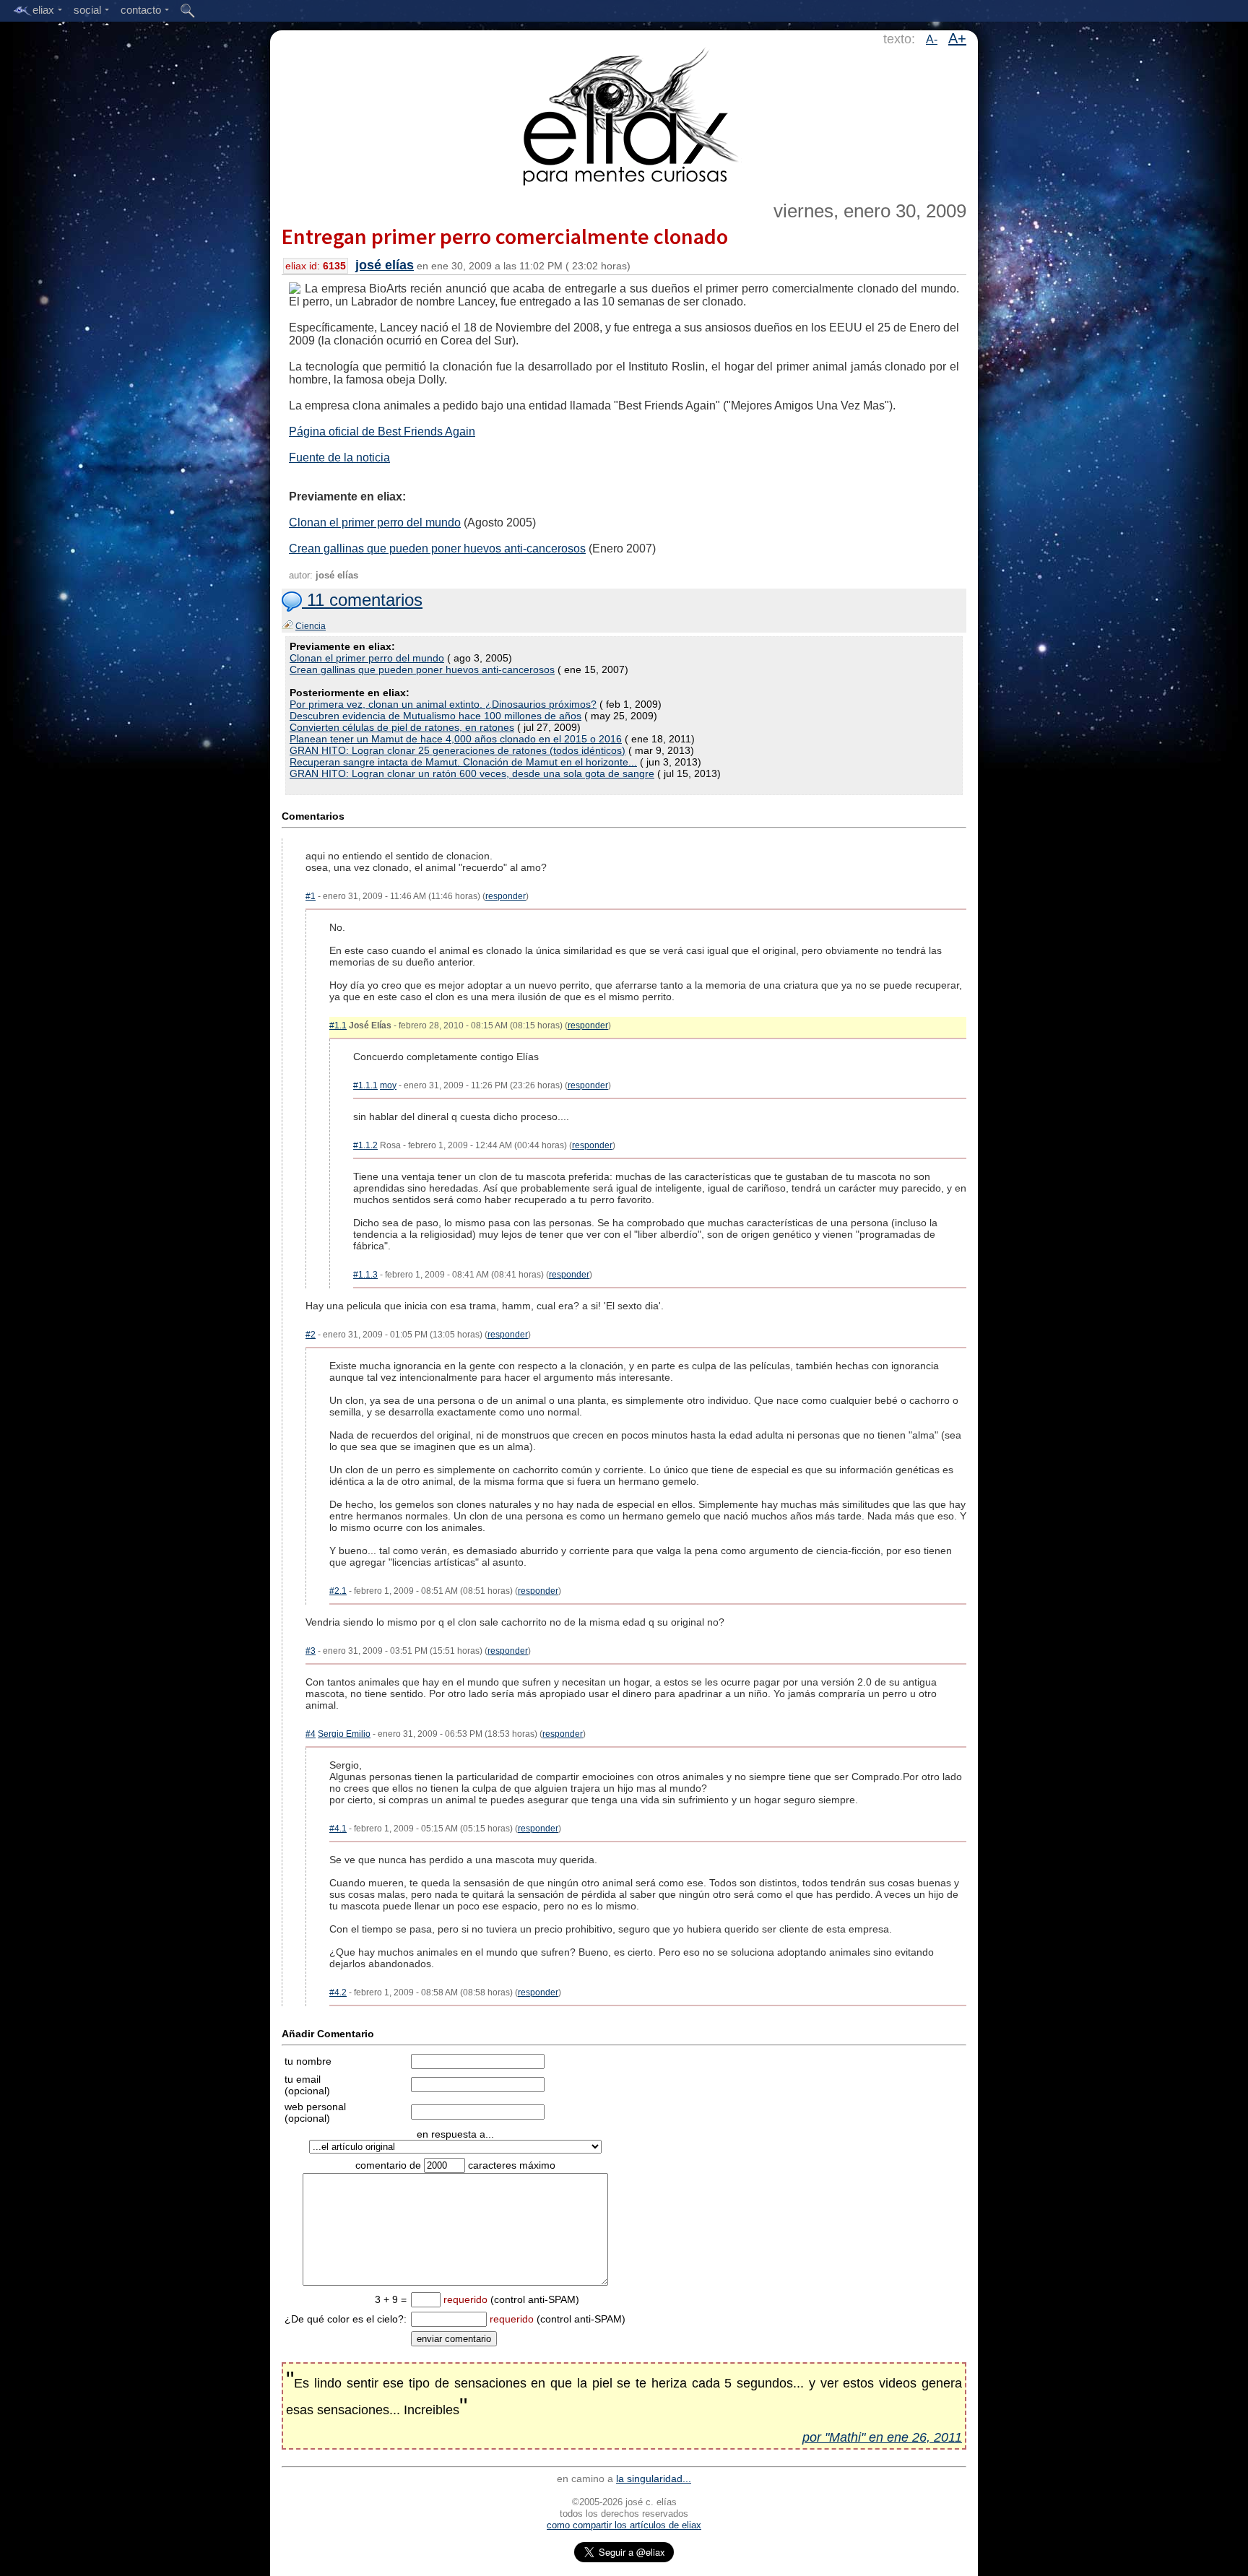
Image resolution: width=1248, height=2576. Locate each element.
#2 (311, 1335)
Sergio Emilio (344, 1734)
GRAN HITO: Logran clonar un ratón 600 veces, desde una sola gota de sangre (472, 773)
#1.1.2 (365, 1145)
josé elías (385, 265)
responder (506, 896)
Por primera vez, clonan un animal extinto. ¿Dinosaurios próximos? (443, 704)
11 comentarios (362, 600)
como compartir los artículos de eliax (624, 2525)
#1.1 (338, 1025)
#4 (311, 1734)
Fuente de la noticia (339, 457)
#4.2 (338, 1992)
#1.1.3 (365, 1275)
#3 (311, 1651)
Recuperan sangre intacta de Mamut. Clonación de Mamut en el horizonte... (463, 762)
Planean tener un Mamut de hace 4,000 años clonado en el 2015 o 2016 (456, 739)
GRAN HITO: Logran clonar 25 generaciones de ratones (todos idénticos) (458, 750)
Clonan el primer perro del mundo (375, 522)
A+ (957, 38)
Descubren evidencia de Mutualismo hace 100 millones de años (435, 716)
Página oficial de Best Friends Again (382, 431)
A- (932, 39)
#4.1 (338, 1829)
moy (388, 1085)
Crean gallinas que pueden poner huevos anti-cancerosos (437, 548)
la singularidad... (654, 2479)
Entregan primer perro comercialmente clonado (505, 236)
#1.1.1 (365, 1085)
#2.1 (338, 1591)
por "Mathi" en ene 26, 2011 (882, 2437)
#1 (311, 896)
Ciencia (311, 626)
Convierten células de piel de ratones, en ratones (402, 727)
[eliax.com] (624, 114)
